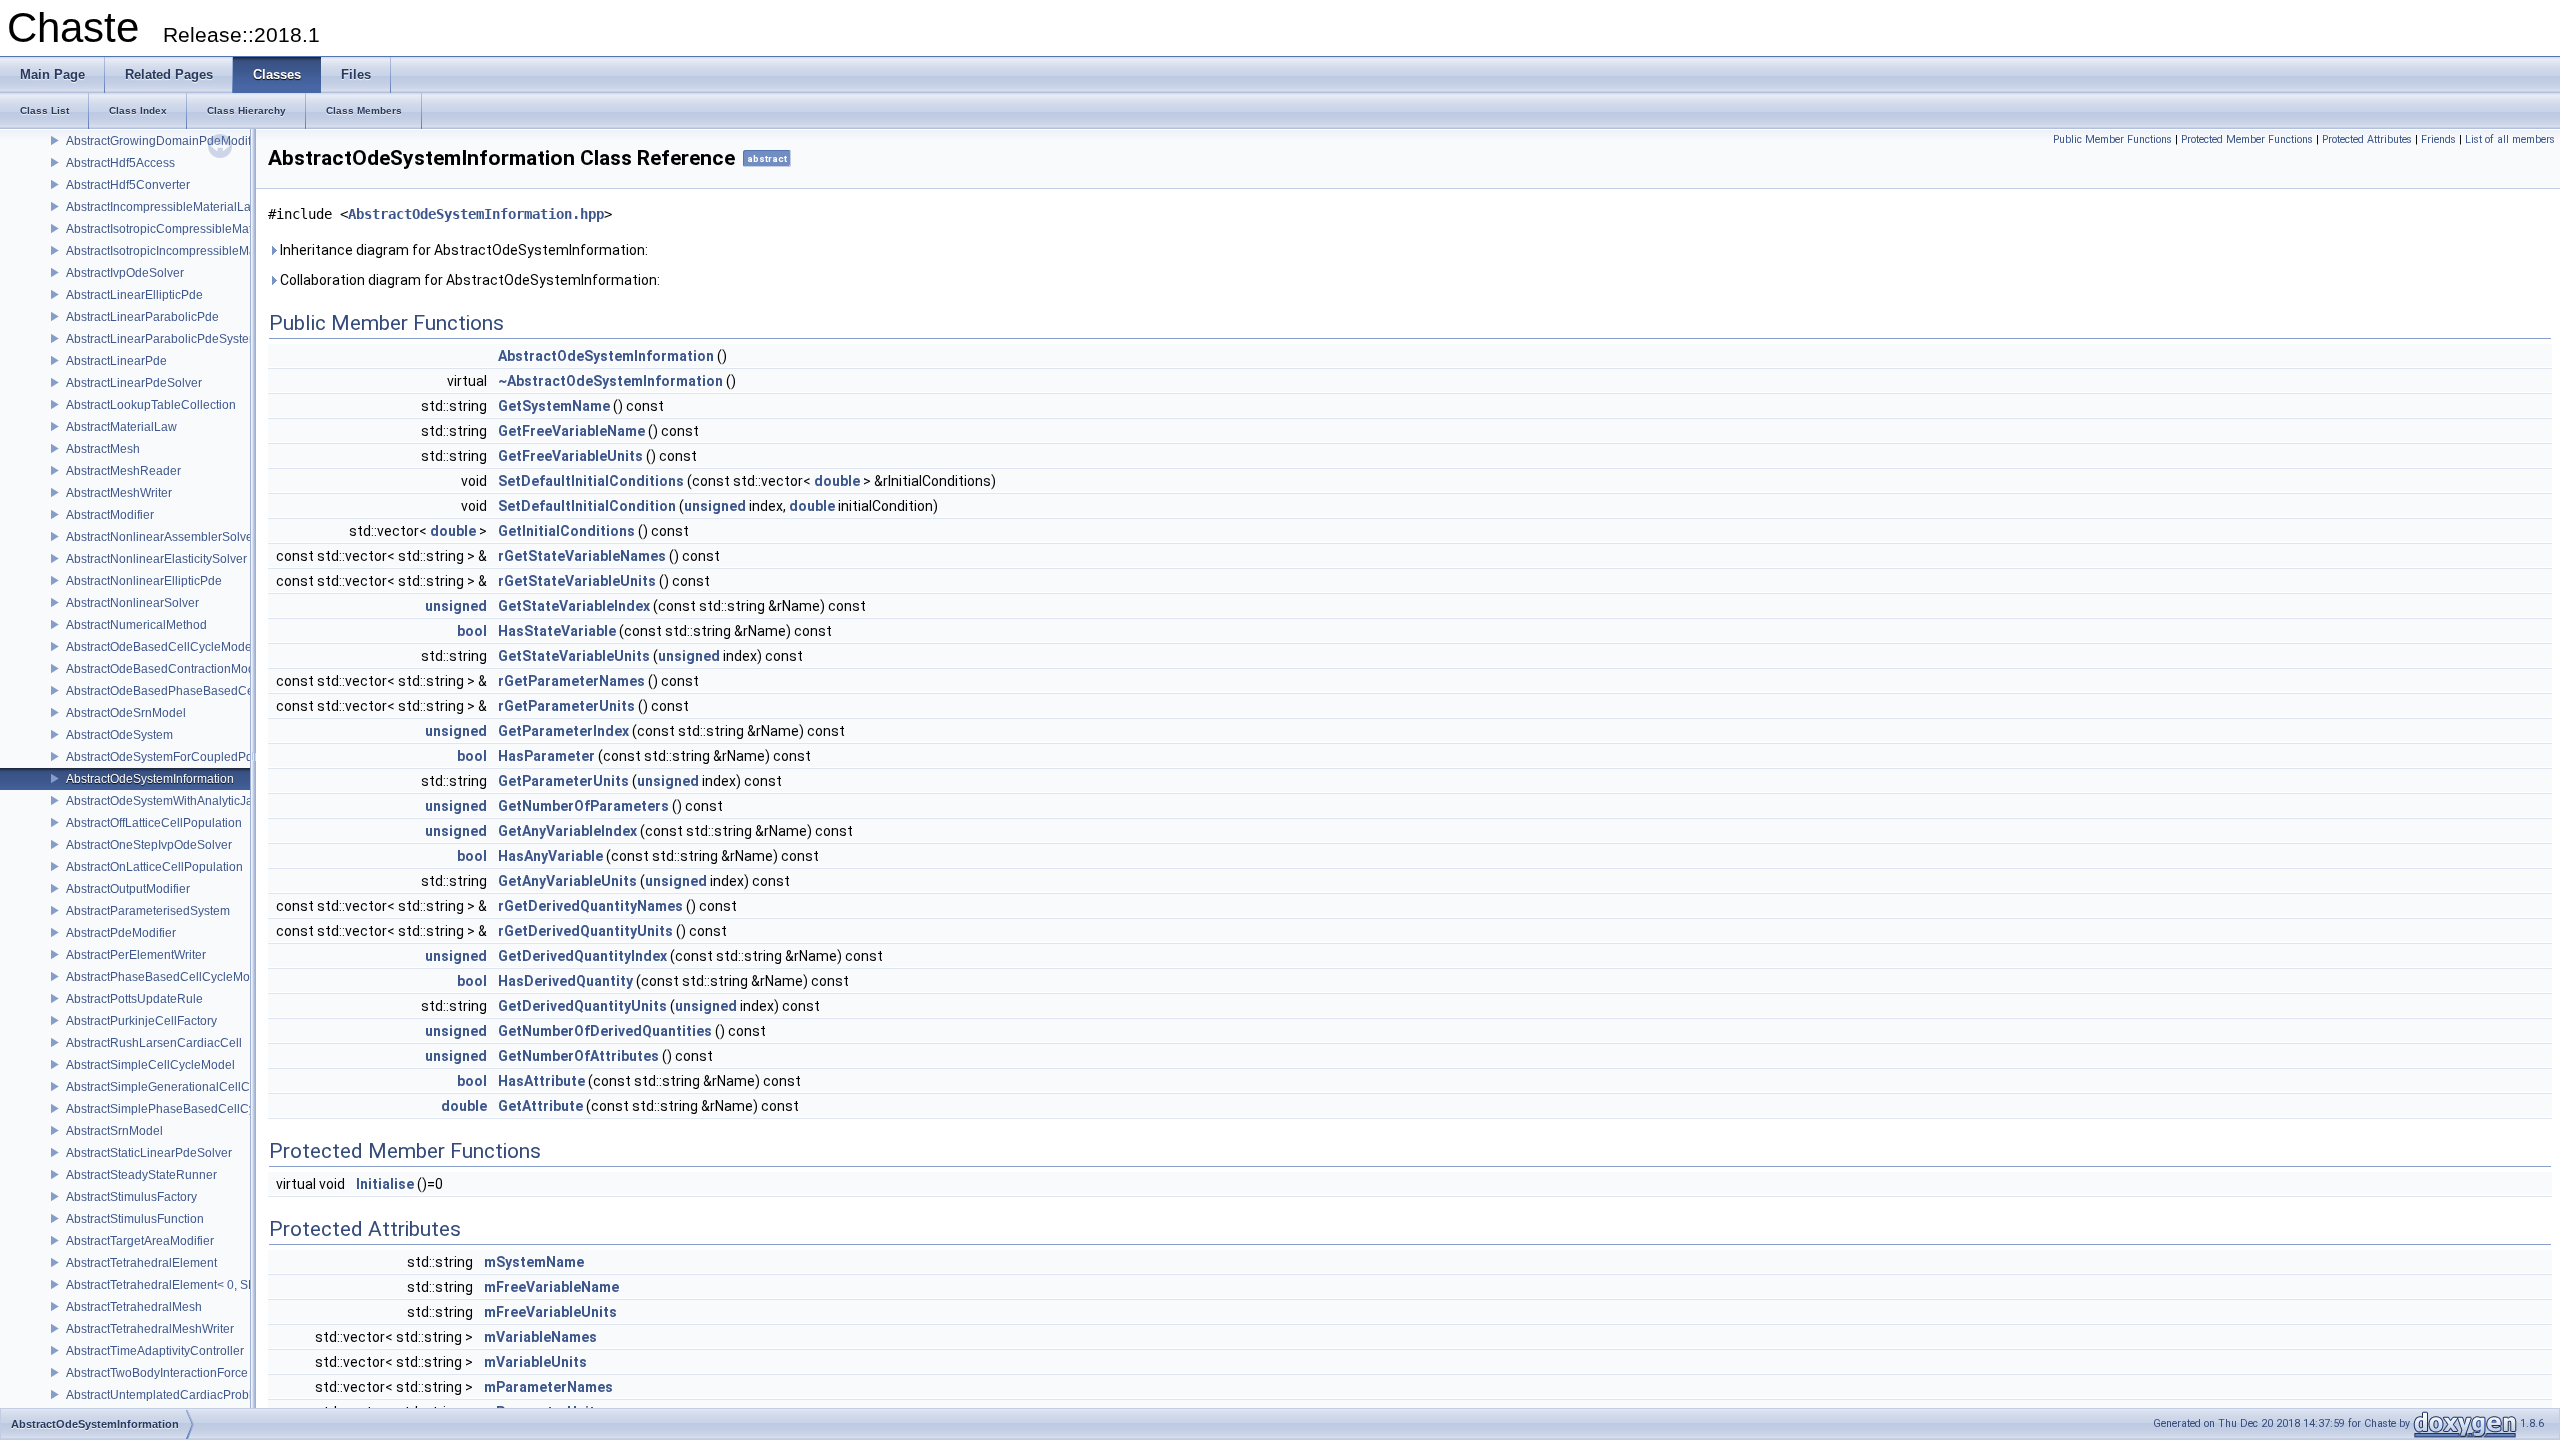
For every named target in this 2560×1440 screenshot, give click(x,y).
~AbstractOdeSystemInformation (610, 381)
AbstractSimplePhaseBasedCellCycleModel (185, 1109)
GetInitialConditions (566, 531)
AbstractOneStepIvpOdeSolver (149, 845)
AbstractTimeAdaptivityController (155, 1351)
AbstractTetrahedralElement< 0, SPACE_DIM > (192, 1285)
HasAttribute (541, 1081)
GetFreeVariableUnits (570, 456)
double (837, 481)
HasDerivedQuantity (565, 981)
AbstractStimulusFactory (131, 1197)
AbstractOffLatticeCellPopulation (154, 823)
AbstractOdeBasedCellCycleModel (160, 647)
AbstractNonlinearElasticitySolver (156, 559)
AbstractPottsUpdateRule (134, 999)
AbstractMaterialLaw (121, 427)
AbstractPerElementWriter (136, 955)
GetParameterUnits (563, 781)
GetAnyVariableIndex (567, 831)
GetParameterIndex (563, 731)
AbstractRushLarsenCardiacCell (154, 1043)
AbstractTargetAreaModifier (140, 1241)
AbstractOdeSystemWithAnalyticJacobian (178, 801)
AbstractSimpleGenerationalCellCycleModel (186, 1087)
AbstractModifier (110, 515)
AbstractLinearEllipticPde (134, 295)
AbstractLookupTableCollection (151, 405)
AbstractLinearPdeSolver (134, 383)
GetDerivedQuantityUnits (582, 1006)
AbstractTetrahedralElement (141, 1263)
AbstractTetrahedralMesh (134, 1307)
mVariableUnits (535, 1362)
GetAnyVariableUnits (567, 881)
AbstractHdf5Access (120, 163)
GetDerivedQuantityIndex (582, 956)
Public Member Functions (2112, 139)
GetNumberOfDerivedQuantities (605, 1031)
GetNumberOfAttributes (578, 1056)
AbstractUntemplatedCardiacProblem (167, 1395)
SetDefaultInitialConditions (591, 481)
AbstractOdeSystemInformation (150, 779)
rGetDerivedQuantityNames (590, 906)
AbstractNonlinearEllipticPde (144, 581)
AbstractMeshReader (123, 471)
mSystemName (534, 1262)
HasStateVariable (557, 631)
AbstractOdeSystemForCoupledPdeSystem (183, 757)
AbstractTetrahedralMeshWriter (150, 1329)
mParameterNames (548, 1387)
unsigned (715, 506)
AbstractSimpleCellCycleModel (150, 1065)
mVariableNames (540, 1337)
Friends (2438, 139)
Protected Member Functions (2247, 139)
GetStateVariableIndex (574, 606)
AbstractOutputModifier (128, 889)
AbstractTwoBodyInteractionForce (157, 1373)
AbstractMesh (103, 449)
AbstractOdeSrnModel (126, 713)
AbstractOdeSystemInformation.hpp (476, 214)
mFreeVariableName (551, 1287)
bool (472, 631)
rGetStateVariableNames (582, 556)
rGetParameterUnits (566, 706)
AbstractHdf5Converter (128, 185)
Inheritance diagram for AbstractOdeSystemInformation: (462, 250)
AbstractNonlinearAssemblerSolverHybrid (179, 537)
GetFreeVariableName (571, 431)
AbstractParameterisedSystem (148, 911)
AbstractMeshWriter (119, 493)
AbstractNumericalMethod (136, 625)
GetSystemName (554, 406)
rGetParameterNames (571, 681)
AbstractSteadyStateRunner (141, 1175)
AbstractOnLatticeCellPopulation (154, 867)
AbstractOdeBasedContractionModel (165, 669)
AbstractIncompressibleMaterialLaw (163, 207)
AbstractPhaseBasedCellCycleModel (166, 977)
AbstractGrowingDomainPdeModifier (165, 141)
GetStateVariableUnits (574, 656)
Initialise (385, 1184)
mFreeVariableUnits (550, 1312)
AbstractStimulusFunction (135, 1219)
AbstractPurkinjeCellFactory (141, 1021)
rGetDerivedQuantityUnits (585, 931)
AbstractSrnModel (114, 1131)
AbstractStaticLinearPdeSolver (149, 1153)
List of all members (2510, 139)
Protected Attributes (2367, 139)
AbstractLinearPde (116, 361)
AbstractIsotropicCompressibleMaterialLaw (182, 229)
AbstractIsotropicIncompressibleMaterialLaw (186, 251)
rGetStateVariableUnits (577, 581)
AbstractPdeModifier (121, 933)
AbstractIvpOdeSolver (125, 273)
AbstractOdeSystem (119, 735)
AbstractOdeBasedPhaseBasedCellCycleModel (195, 691)
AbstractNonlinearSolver (132, 603)
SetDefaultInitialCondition (587, 506)
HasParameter (546, 756)
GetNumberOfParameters (583, 806)
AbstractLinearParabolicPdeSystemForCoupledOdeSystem (226, 339)
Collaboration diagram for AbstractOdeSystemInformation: (468, 280)
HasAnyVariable (550, 856)
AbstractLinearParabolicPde (142, 317)
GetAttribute (540, 1106)
